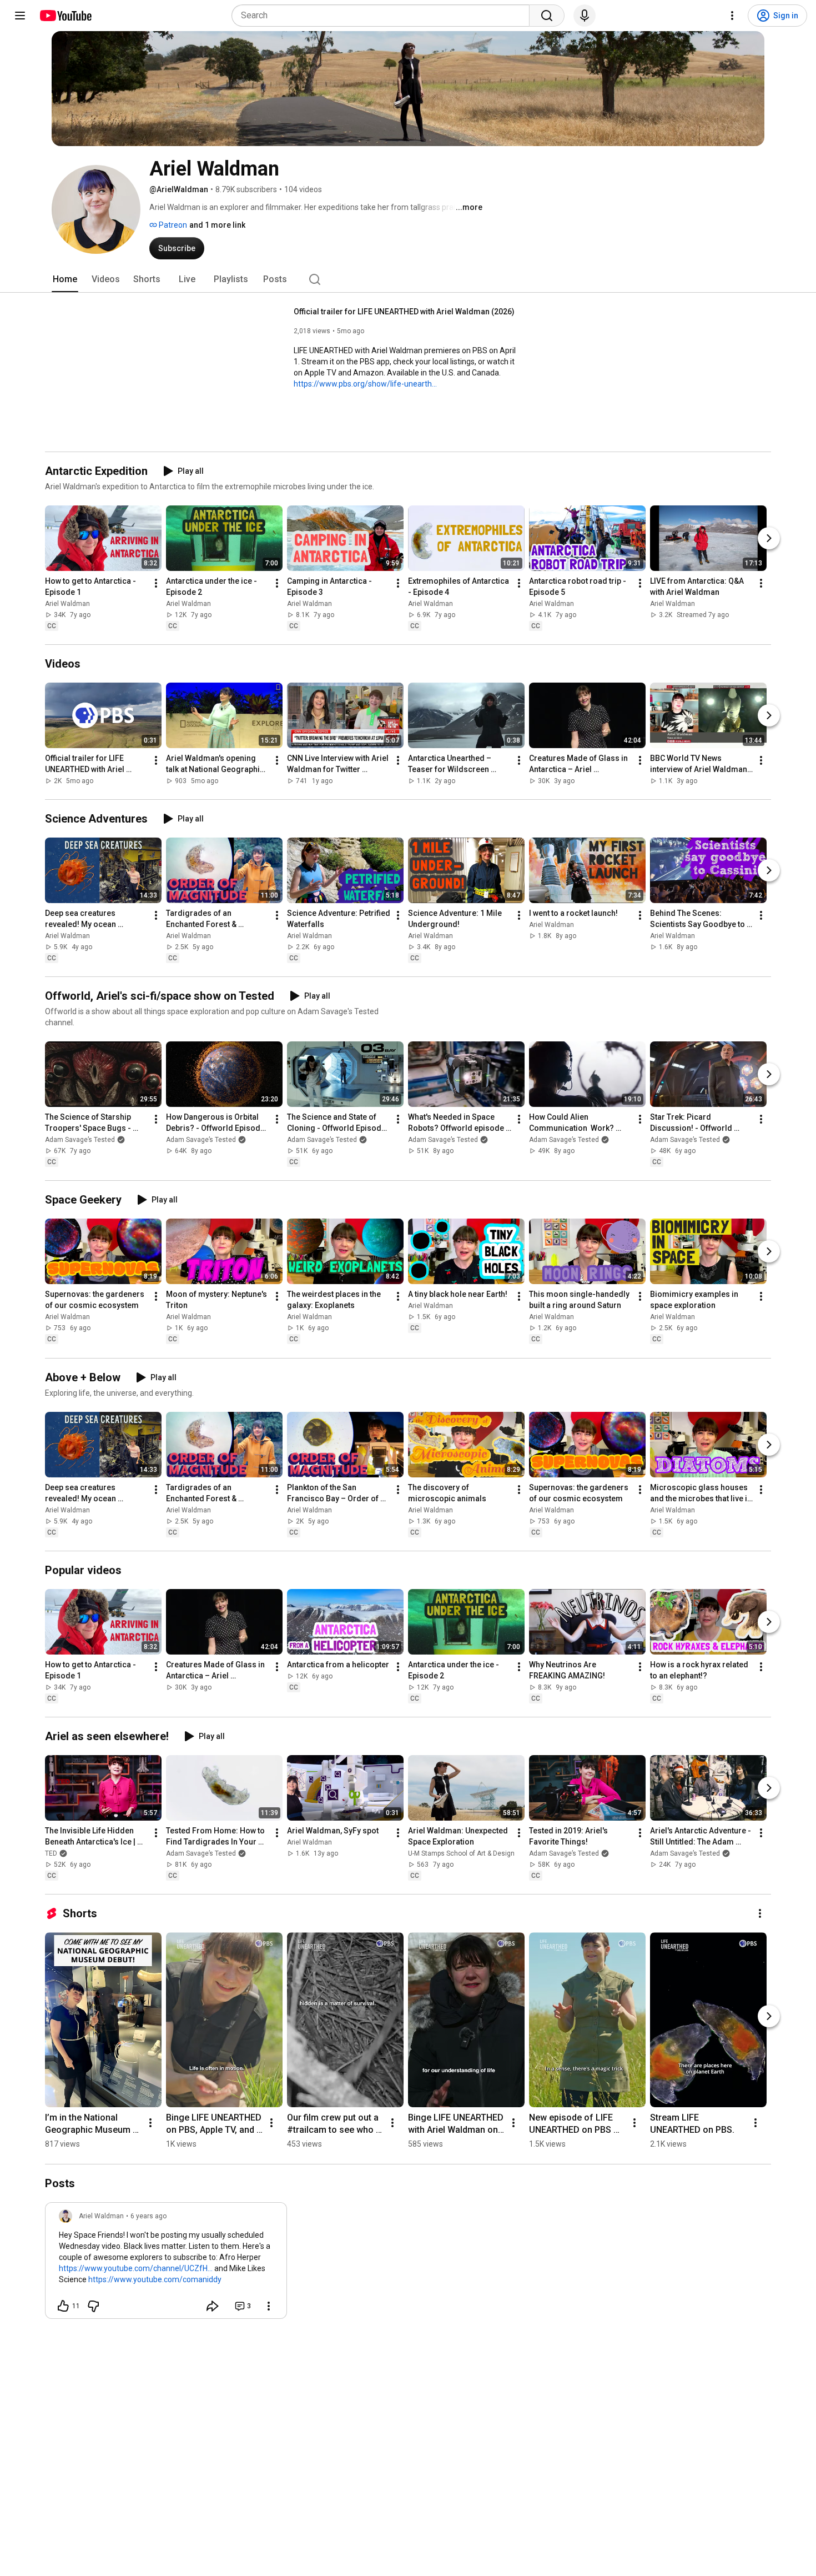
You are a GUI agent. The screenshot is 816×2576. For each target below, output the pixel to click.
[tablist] (408, 279)
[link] (166, 2264)
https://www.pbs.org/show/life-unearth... (365, 384)
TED (51, 1853)
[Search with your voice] (585, 16)
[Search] (547, 16)
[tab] (65, 279)
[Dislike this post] (93, 2306)
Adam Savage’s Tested (80, 1140)
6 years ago (148, 2216)
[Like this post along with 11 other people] (63, 2306)
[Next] (769, 538)
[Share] (213, 2306)
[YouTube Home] (65, 16)
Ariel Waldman (67, 604)
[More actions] (156, 583)
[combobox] (384, 16)
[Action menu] (269, 2306)
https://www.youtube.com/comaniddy (155, 2279)
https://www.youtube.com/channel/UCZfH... (136, 2268)
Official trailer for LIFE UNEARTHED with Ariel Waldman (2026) (404, 312)
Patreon (172, 225)
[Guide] (20, 16)
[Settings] (732, 16)
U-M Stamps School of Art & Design (461, 1853)
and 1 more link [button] (217, 225)
